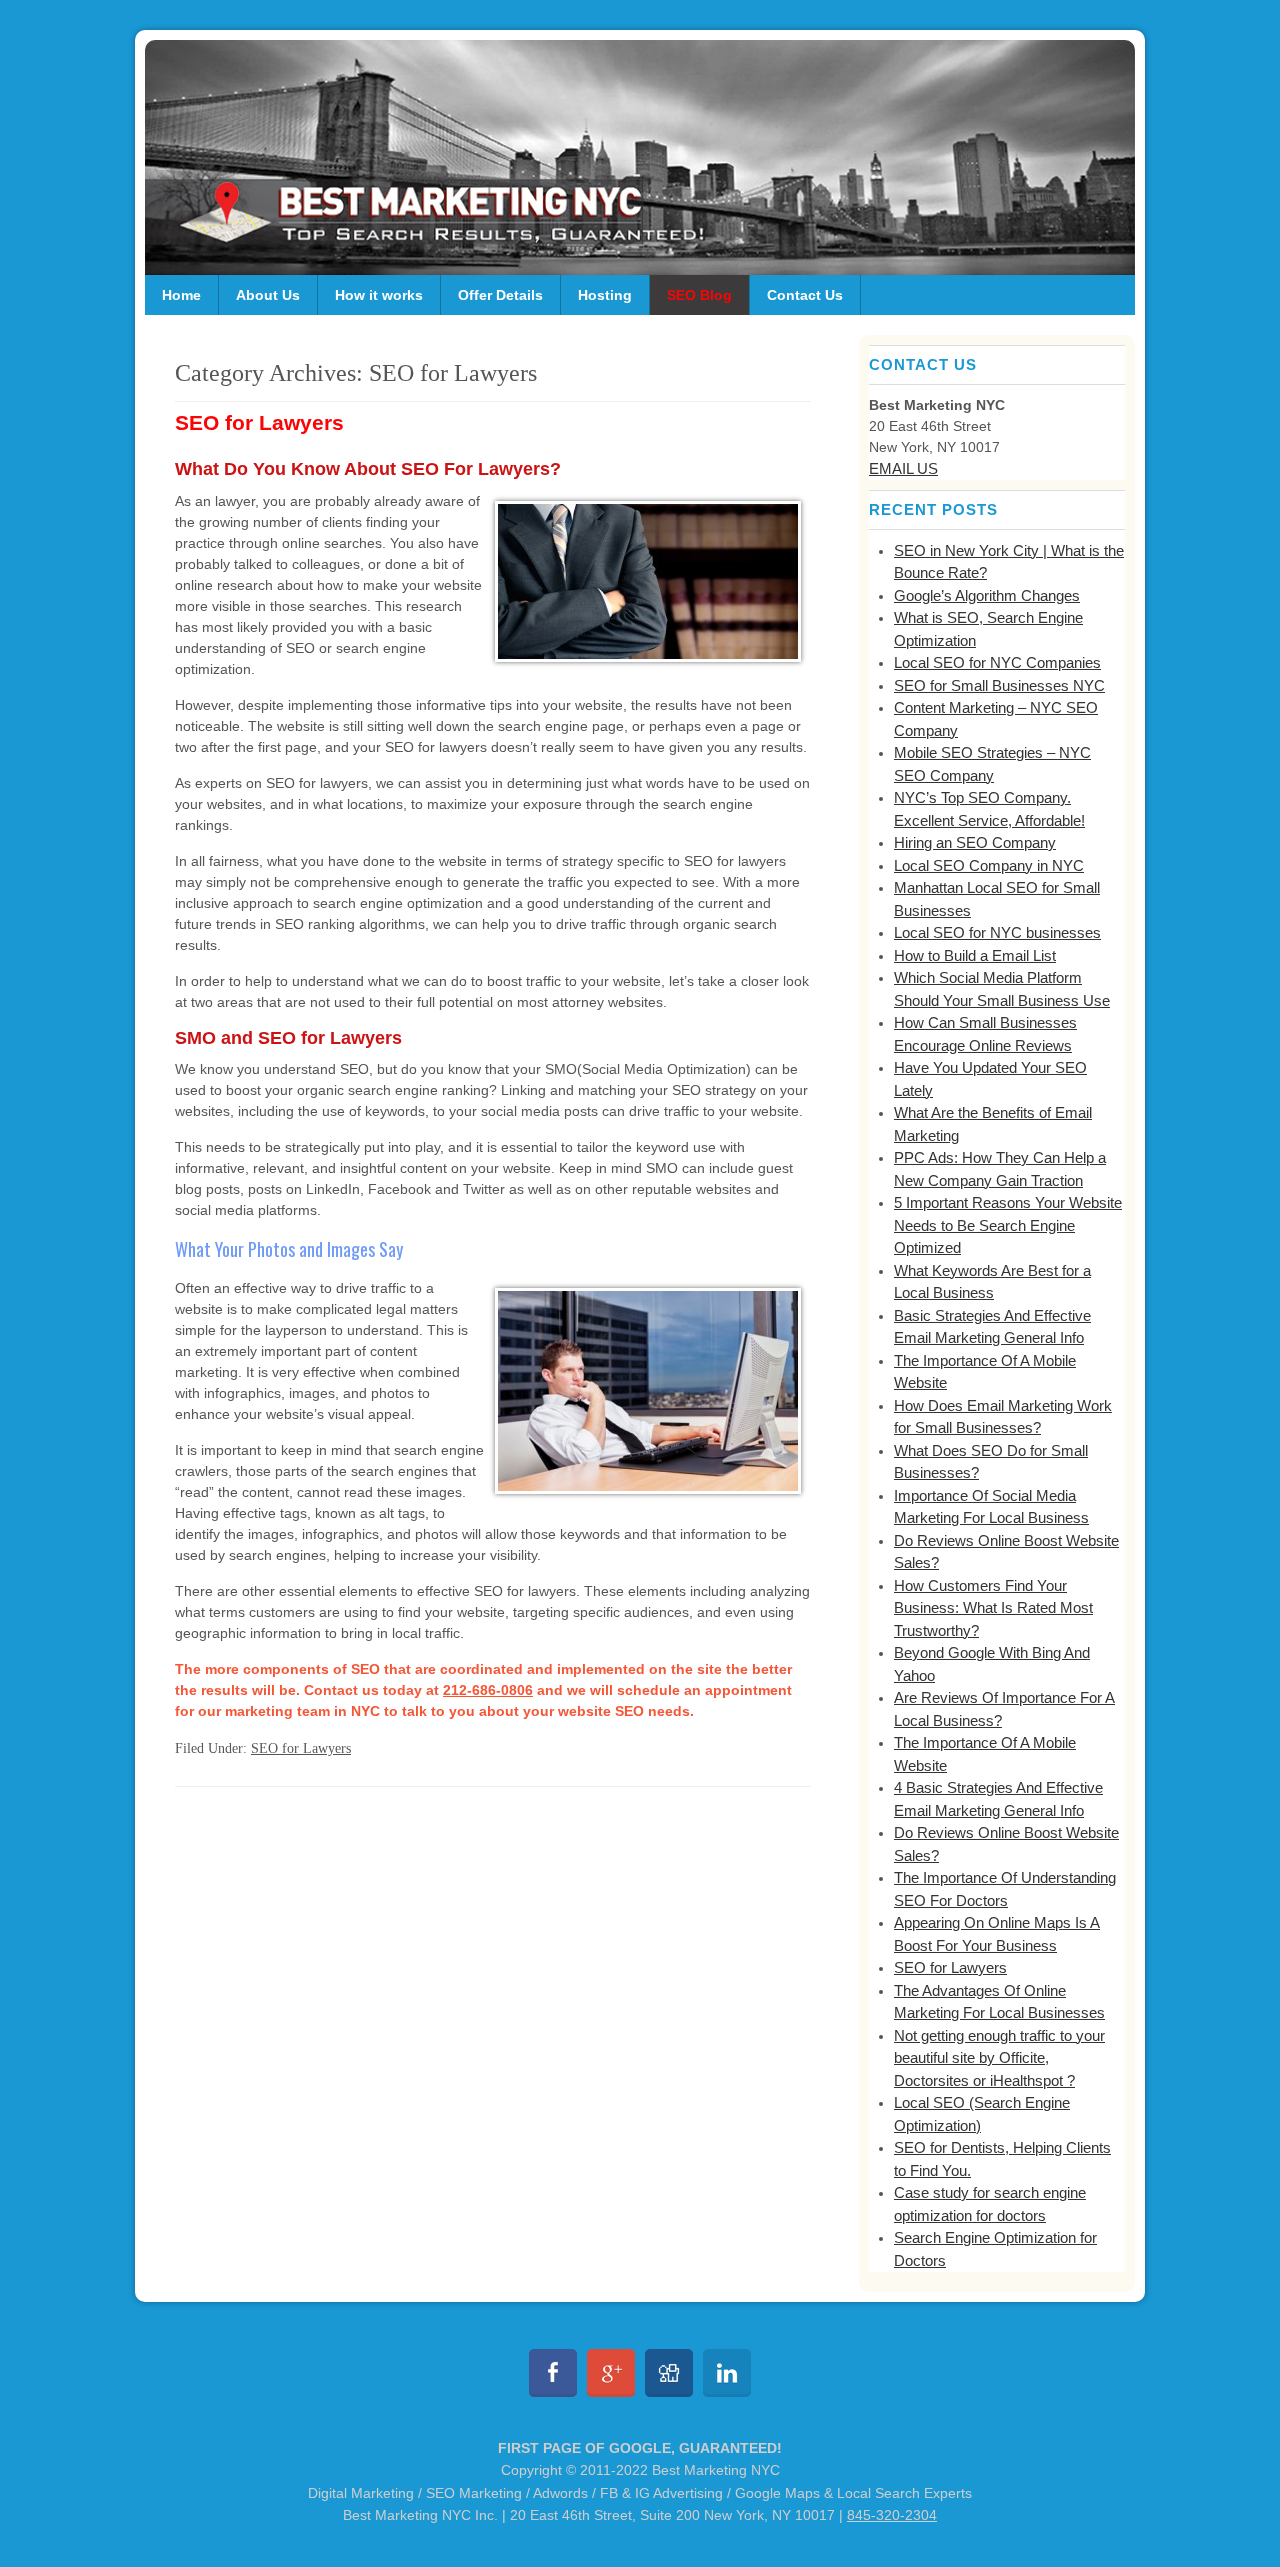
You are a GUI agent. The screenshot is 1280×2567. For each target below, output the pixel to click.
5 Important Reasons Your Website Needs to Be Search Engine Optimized (1008, 1225)
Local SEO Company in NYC (989, 865)
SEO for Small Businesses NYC (999, 685)
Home (181, 295)
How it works (379, 295)
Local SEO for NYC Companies (997, 662)
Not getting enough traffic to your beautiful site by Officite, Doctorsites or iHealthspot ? (999, 2058)
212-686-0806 (488, 1690)
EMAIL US (903, 468)
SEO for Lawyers (259, 422)
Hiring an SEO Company (975, 842)
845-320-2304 (892, 2515)
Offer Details (500, 295)
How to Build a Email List (975, 955)
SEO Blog (699, 295)
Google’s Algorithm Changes (987, 595)
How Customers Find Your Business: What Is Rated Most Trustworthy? (993, 1608)
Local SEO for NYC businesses (997, 932)
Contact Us (805, 295)
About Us (268, 295)
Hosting (605, 295)
